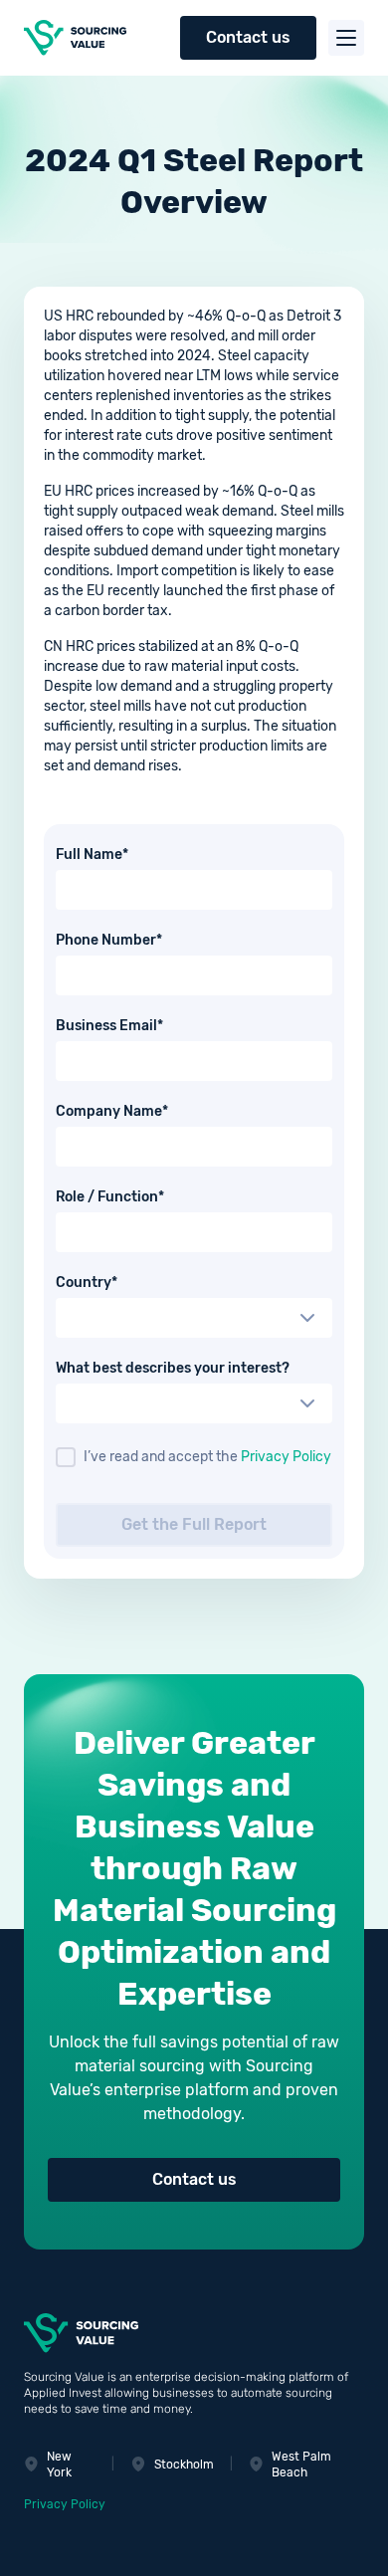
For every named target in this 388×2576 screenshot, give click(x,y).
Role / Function (144, 1197)
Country (120, 1283)
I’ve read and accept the (207, 1457)
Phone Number (143, 941)
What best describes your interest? (173, 1369)
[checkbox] (66, 1457)
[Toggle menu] (346, 38)
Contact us (248, 37)
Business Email (143, 1026)
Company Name (146, 1112)
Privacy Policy (286, 1457)
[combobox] (194, 1318)
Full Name (126, 855)
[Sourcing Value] (80, 38)
